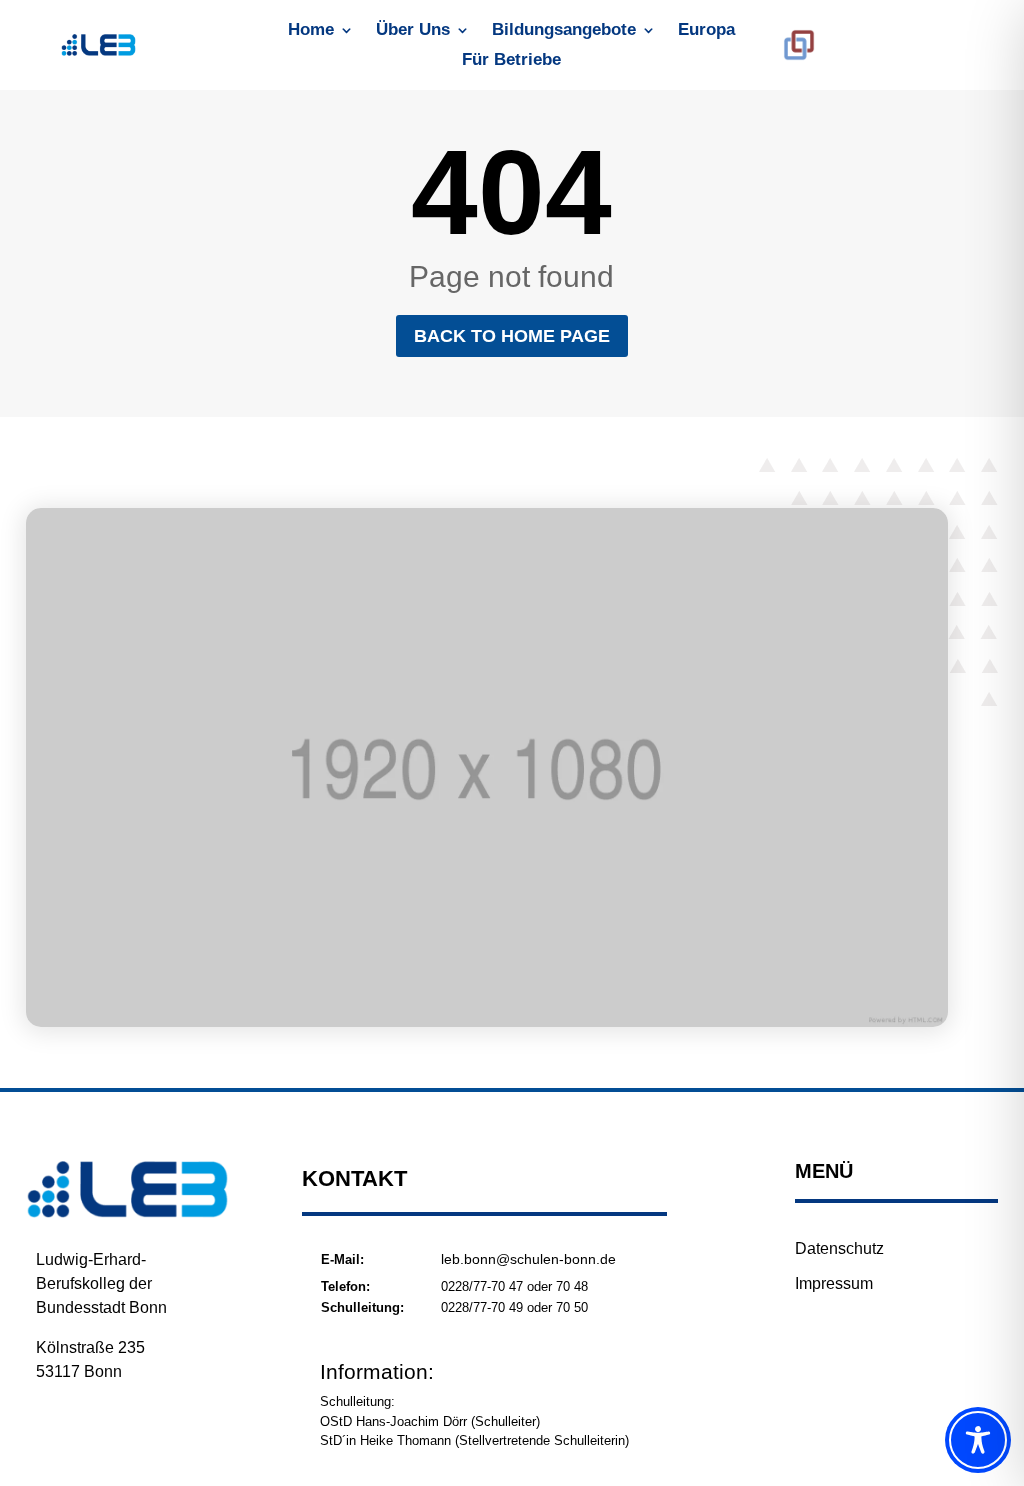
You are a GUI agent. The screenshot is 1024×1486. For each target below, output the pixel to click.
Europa (706, 31)
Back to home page (512, 336)
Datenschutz (839, 1248)
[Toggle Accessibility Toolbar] (978, 1440)
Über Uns (413, 31)
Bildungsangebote (564, 31)
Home (311, 31)
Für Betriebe (511, 61)
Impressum (834, 1283)
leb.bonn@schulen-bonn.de (528, 1259)
